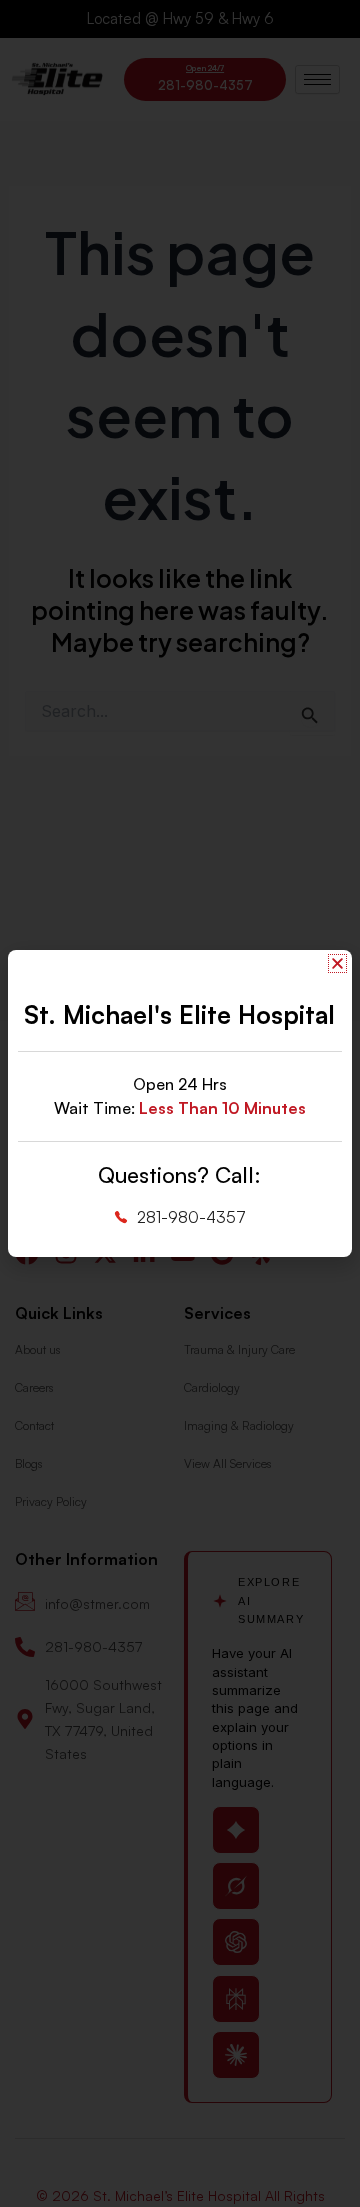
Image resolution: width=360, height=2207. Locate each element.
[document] (180, 1103)
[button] (337, 963)
